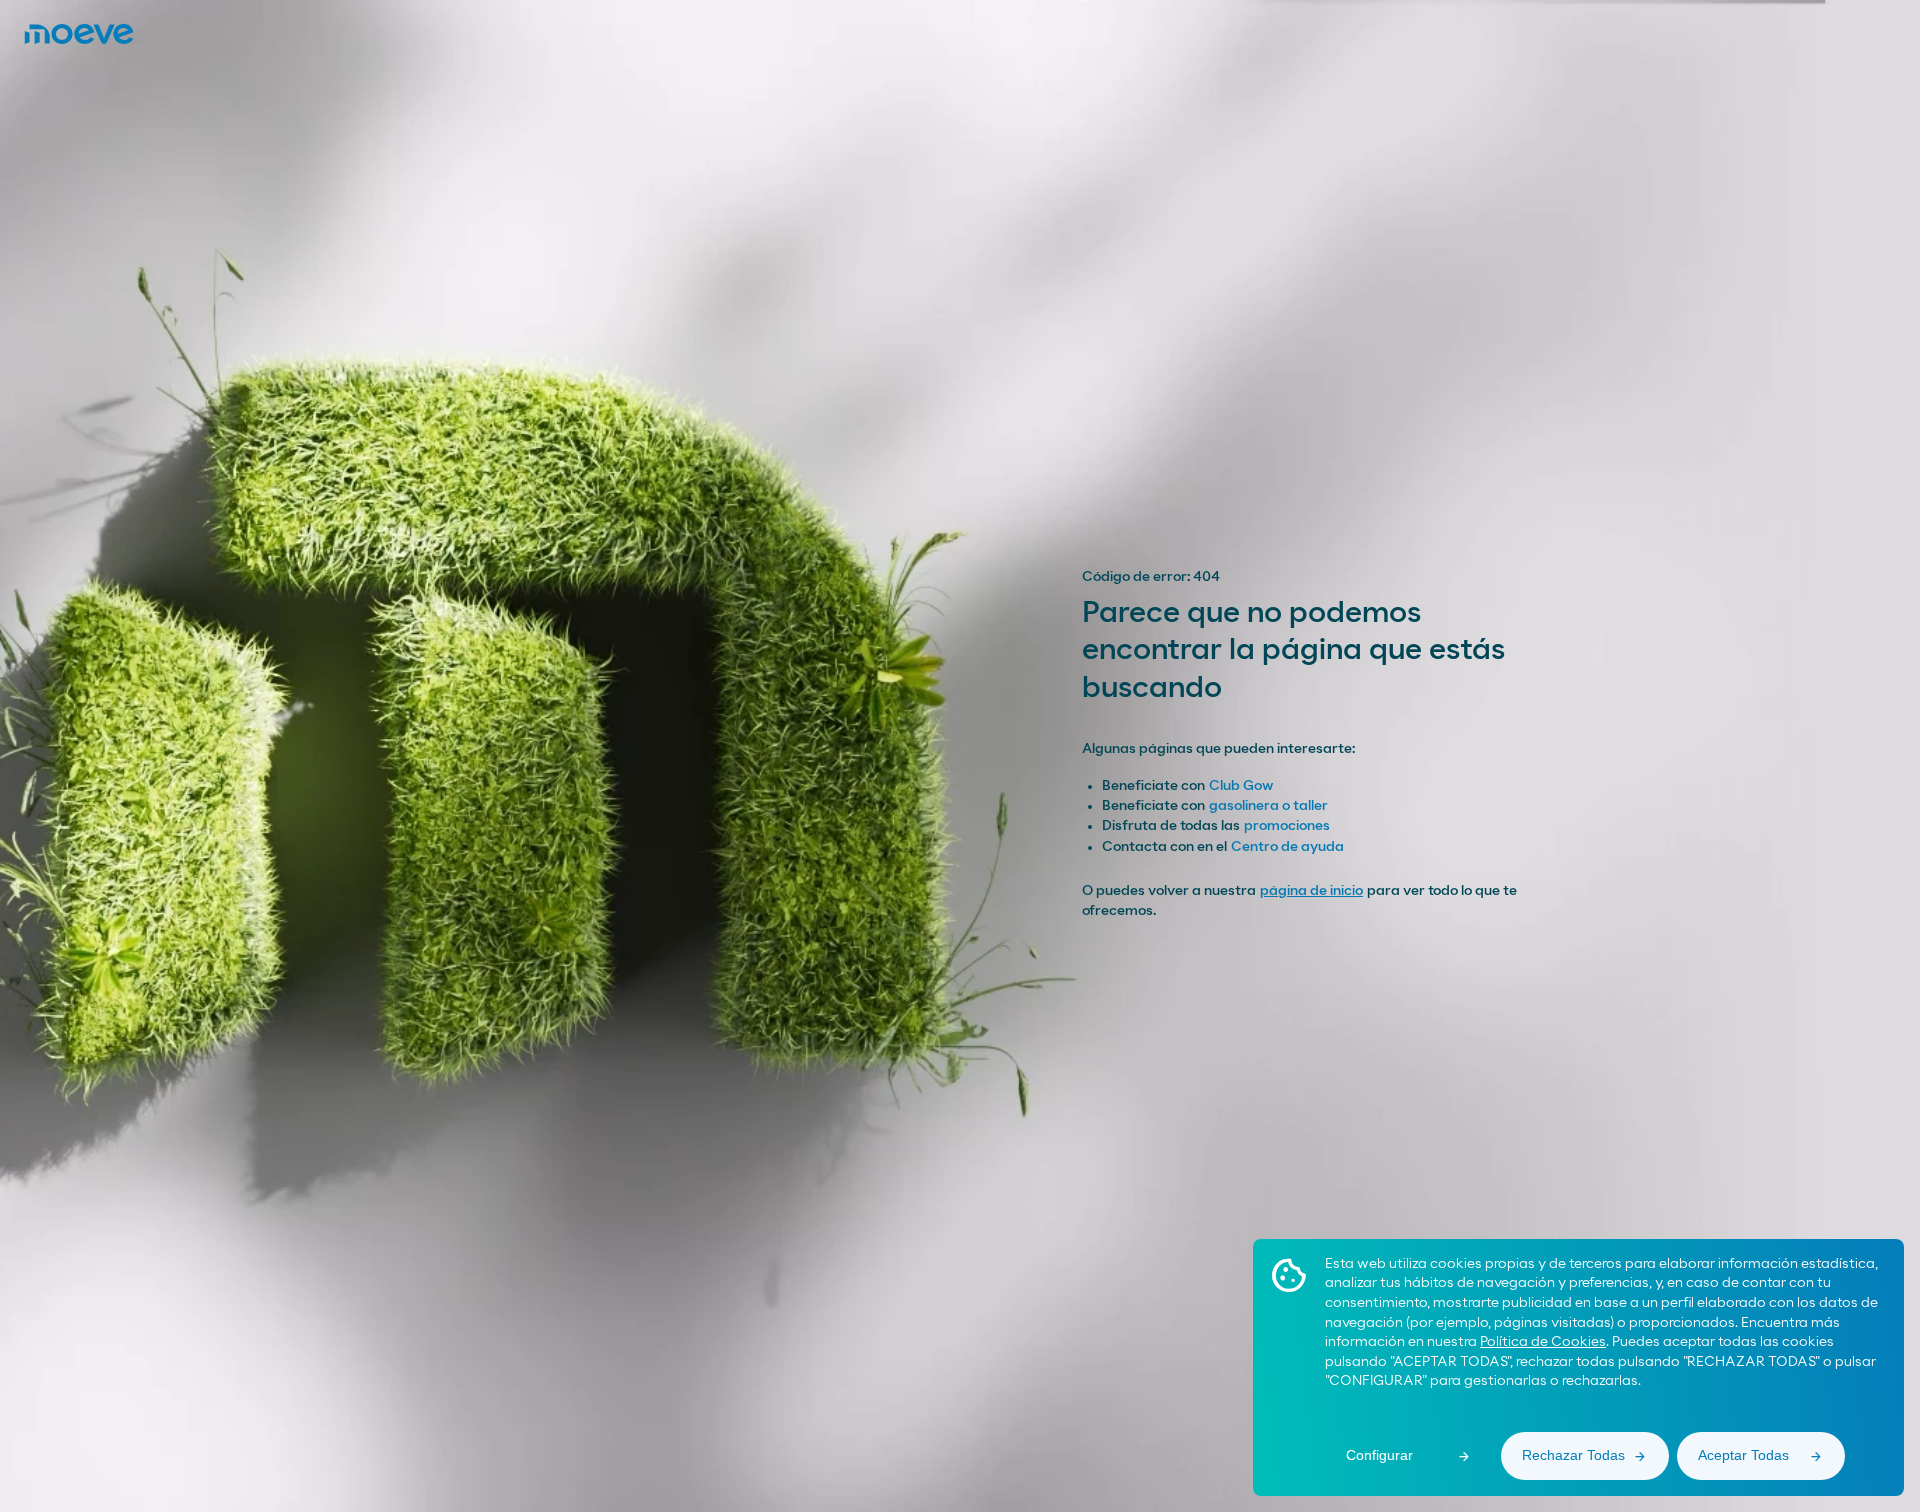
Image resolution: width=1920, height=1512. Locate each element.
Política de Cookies (1543, 1342)
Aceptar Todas (1743, 1455)
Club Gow (1241, 786)
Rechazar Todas (1573, 1455)
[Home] (79, 34)
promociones (1287, 826)
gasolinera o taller (1268, 806)
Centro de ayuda (1287, 847)
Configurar (1379, 1455)
